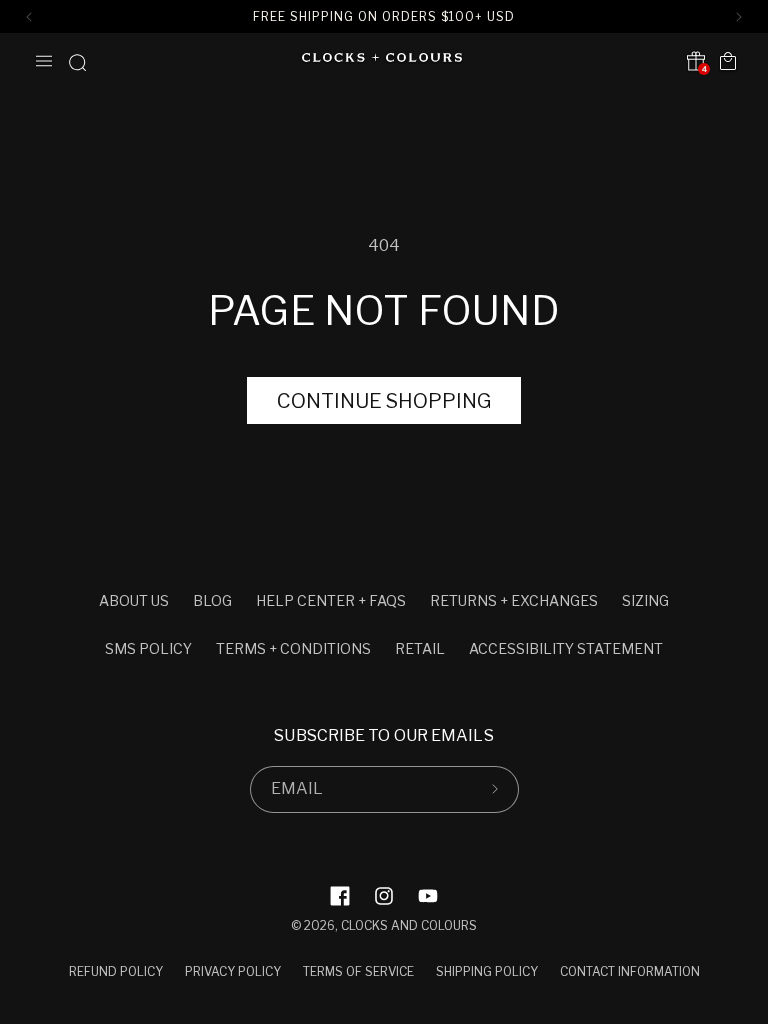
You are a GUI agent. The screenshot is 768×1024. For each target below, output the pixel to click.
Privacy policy (233, 971)
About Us (134, 600)
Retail (420, 648)
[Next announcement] (739, 17)
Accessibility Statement (566, 648)
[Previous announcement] (29, 17)
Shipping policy (487, 971)
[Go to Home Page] (382, 61)
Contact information (630, 971)
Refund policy (116, 971)
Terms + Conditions (293, 648)
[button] (44, 61)
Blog (212, 600)
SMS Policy (148, 648)
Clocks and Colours (409, 925)
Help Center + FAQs (331, 600)
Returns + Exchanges (514, 600)
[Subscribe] (496, 789)
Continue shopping (384, 401)
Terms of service (358, 971)
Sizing (645, 600)
